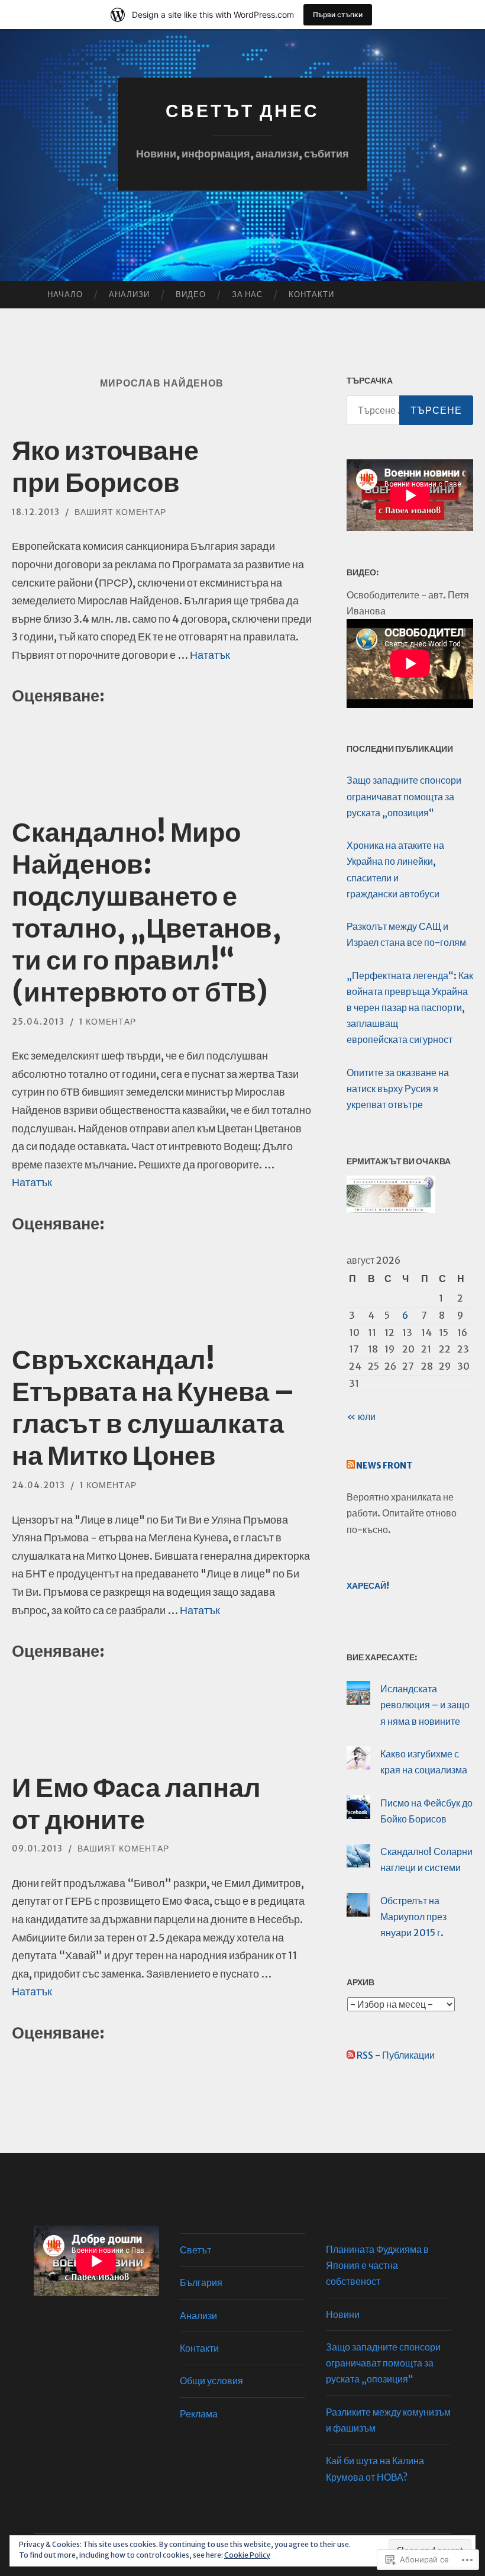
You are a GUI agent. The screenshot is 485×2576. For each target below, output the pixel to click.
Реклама (199, 2414)
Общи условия (211, 2381)
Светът (195, 2250)
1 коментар (108, 1022)
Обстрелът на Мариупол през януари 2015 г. (413, 1917)
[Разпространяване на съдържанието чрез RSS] (351, 1466)
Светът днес (242, 111)
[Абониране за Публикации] (351, 2055)
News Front (384, 1466)
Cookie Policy (247, 2555)
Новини (343, 2314)
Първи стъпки (338, 15)
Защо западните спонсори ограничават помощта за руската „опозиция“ (404, 796)
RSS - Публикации (396, 2055)
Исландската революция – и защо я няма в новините (425, 1705)
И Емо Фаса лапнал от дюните (136, 1804)
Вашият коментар (120, 512)
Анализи (129, 294)
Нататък (210, 655)
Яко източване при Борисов (105, 466)
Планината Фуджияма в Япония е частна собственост (377, 2265)
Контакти (311, 294)
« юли (361, 1416)
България (201, 2282)
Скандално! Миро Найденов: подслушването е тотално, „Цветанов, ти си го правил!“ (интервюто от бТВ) (147, 912)
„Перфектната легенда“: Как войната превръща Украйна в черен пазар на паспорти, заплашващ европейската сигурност (410, 1008)
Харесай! (368, 1586)
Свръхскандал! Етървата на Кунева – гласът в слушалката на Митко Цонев (153, 1408)
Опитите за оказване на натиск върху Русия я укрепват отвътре (398, 1089)
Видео (191, 294)
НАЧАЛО (65, 294)
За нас (247, 294)
